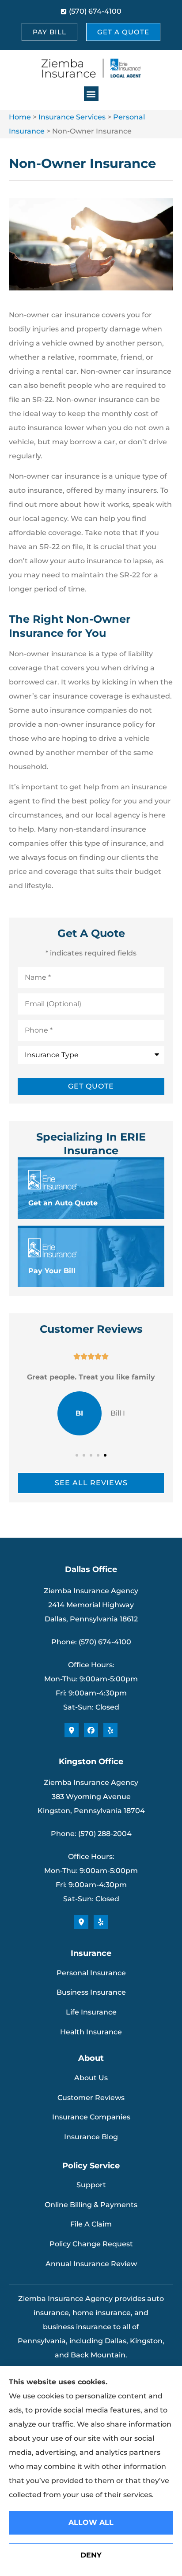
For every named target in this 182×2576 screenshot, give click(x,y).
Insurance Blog (91, 2137)
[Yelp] (110, 1730)
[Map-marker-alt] (72, 1730)
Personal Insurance (91, 1973)
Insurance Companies (91, 2117)
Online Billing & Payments (91, 2205)
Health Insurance (91, 2032)
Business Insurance (91, 1992)
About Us (91, 2078)
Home (20, 117)
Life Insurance (91, 2012)
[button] (91, 94)
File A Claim (91, 2224)
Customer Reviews (91, 2098)
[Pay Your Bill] (91, 1257)
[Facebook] (91, 1730)
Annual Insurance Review (91, 2264)
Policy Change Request (91, 2244)
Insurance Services (72, 117)
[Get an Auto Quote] (91, 1189)
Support (91, 2185)
